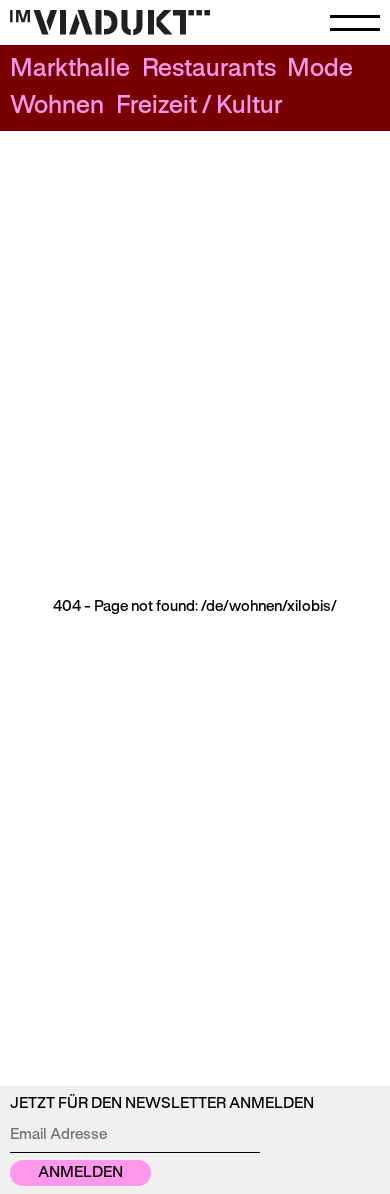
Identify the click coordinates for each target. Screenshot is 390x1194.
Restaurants (209, 69)
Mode (320, 69)
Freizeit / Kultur (199, 106)
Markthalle (70, 69)
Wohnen (57, 106)
